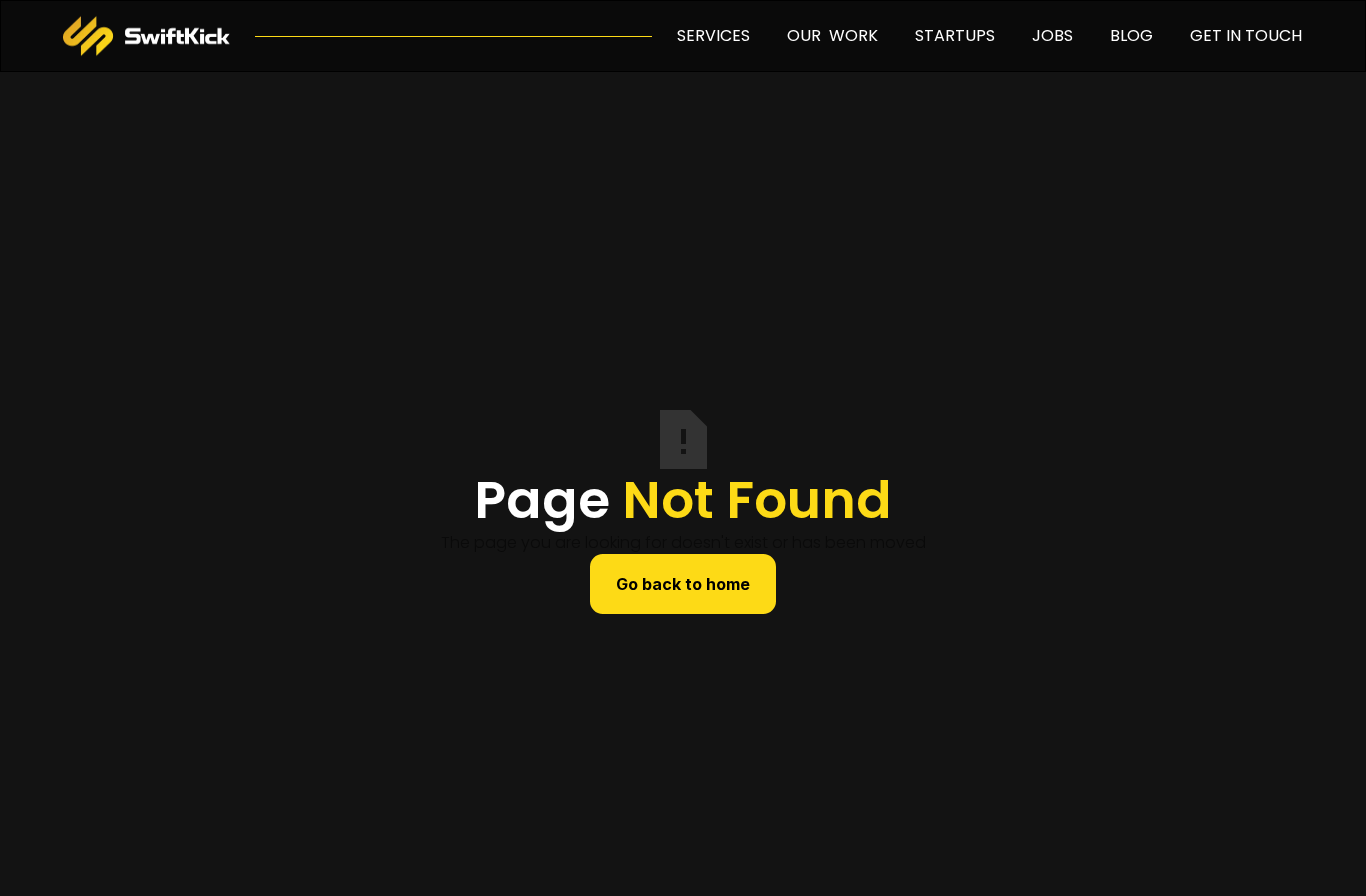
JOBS (1052, 35)
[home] (146, 36)
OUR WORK (832, 35)
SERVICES (713, 35)
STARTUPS (955, 35)
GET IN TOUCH (1246, 35)
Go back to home (683, 584)
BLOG (1131, 35)
